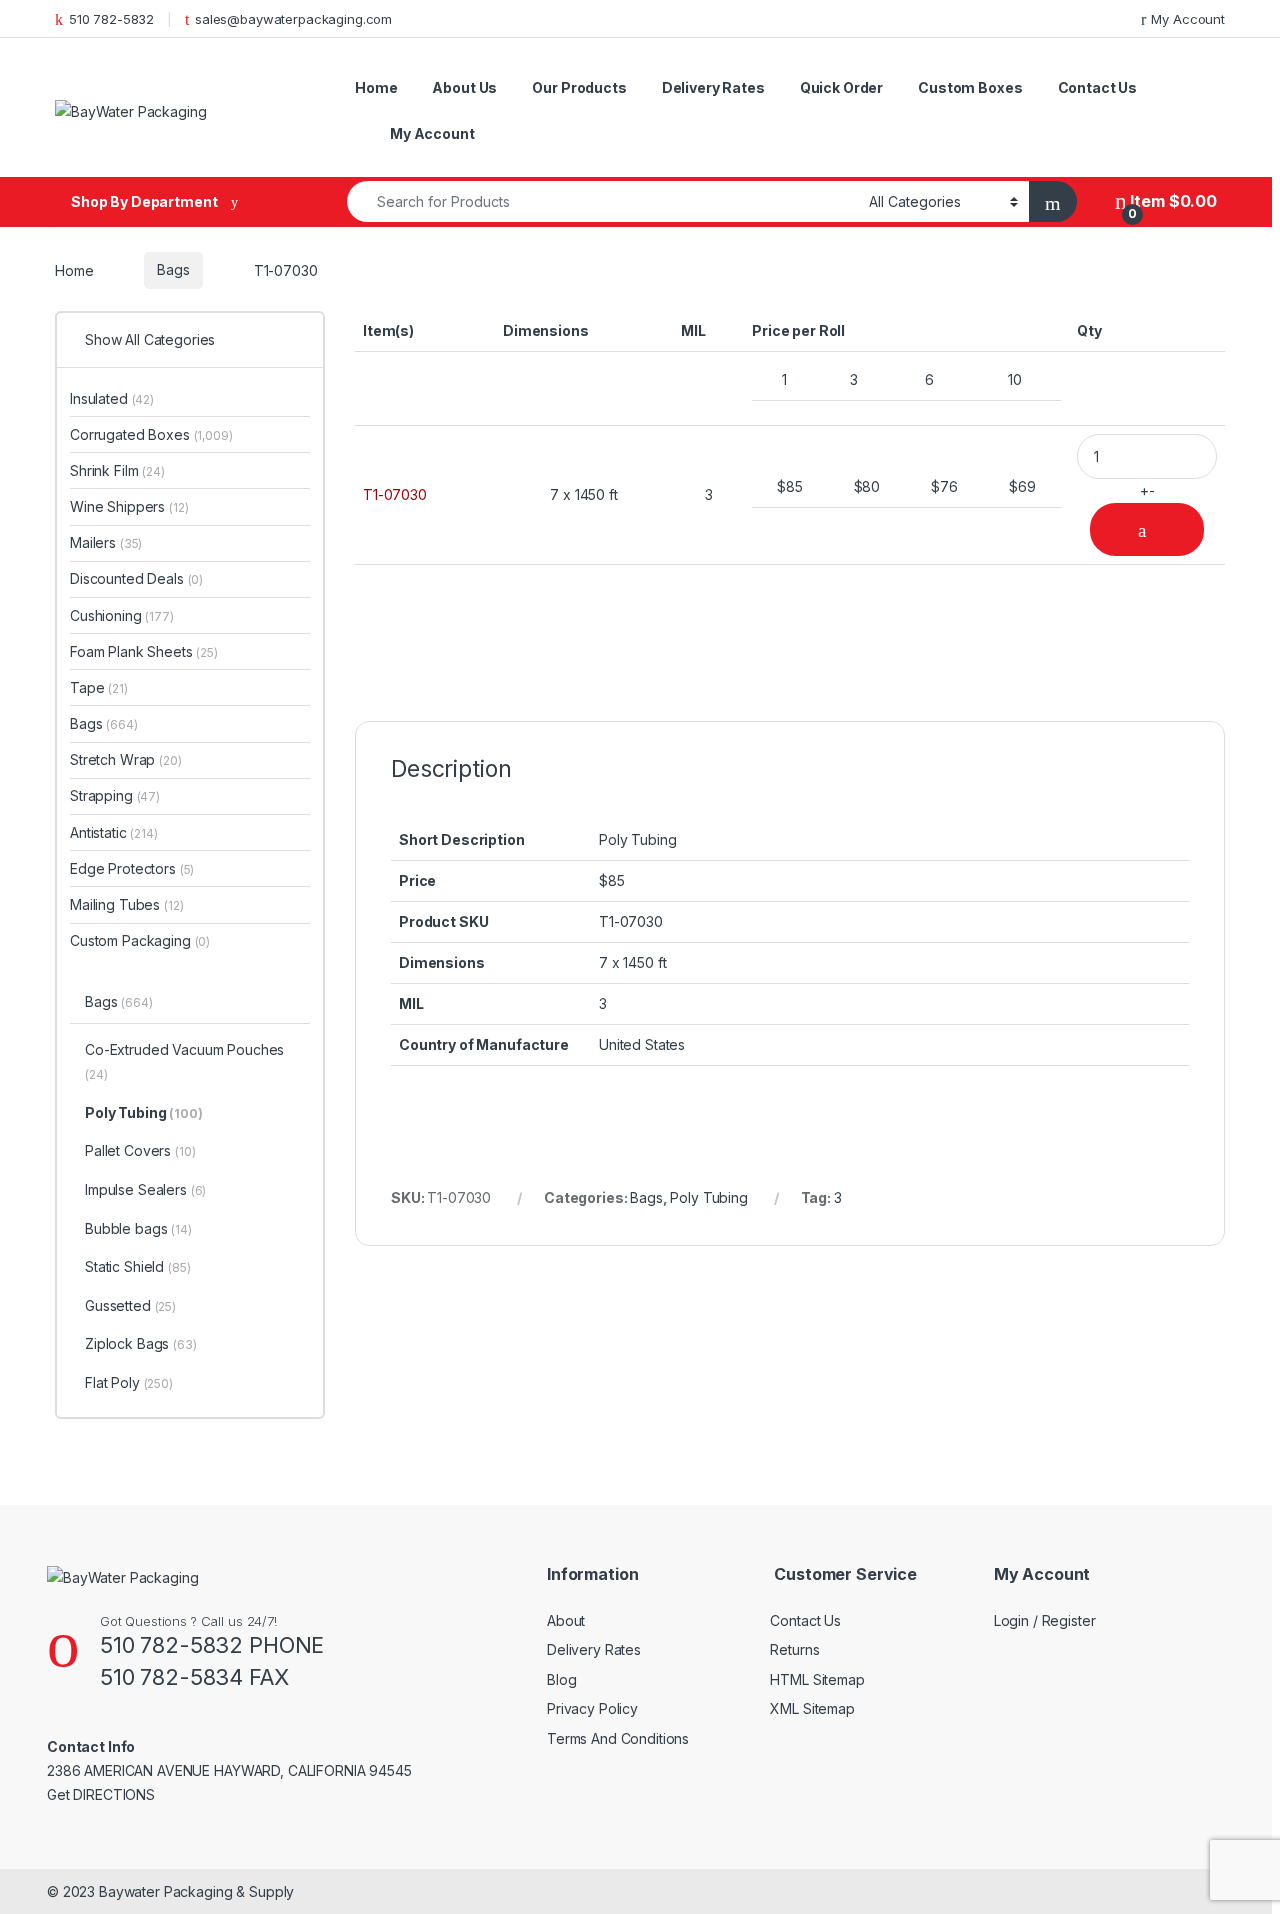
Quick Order (841, 87)
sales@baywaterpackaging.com (293, 19)
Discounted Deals (136, 578)
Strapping (115, 795)
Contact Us (1098, 87)
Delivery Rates (713, 87)
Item (1172, 201)
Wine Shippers (129, 506)
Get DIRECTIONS (101, 1794)
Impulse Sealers (145, 1189)
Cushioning (122, 615)
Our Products (579, 87)
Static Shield (137, 1266)
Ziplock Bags (141, 1343)
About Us (464, 87)
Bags (173, 269)
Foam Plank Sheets (144, 651)
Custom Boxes (970, 87)
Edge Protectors (132, 868)
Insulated (112, 398)
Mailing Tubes (127, 904)
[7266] (1147, 529)
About (566, 1620)
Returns (794, 1649)
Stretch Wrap (126, 759)
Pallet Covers (140, 1150)
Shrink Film (117, 470)
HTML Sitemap (817, 1679)
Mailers (106, 542)
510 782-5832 (111, 19)
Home (376, 87)
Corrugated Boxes (151, 434)
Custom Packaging (140, 940)
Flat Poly (129, 1382)
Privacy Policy (592, 1708)
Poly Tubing (708, 1197)
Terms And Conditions (618, 1738)
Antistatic (114, 832)
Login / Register (1045, 1620)
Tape (99, 687)
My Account (1188, 19)
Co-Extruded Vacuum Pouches (184, 1061)
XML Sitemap (812, 1708)
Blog (561, 1679)
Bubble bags (138, 1228)
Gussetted (130, 1305)
